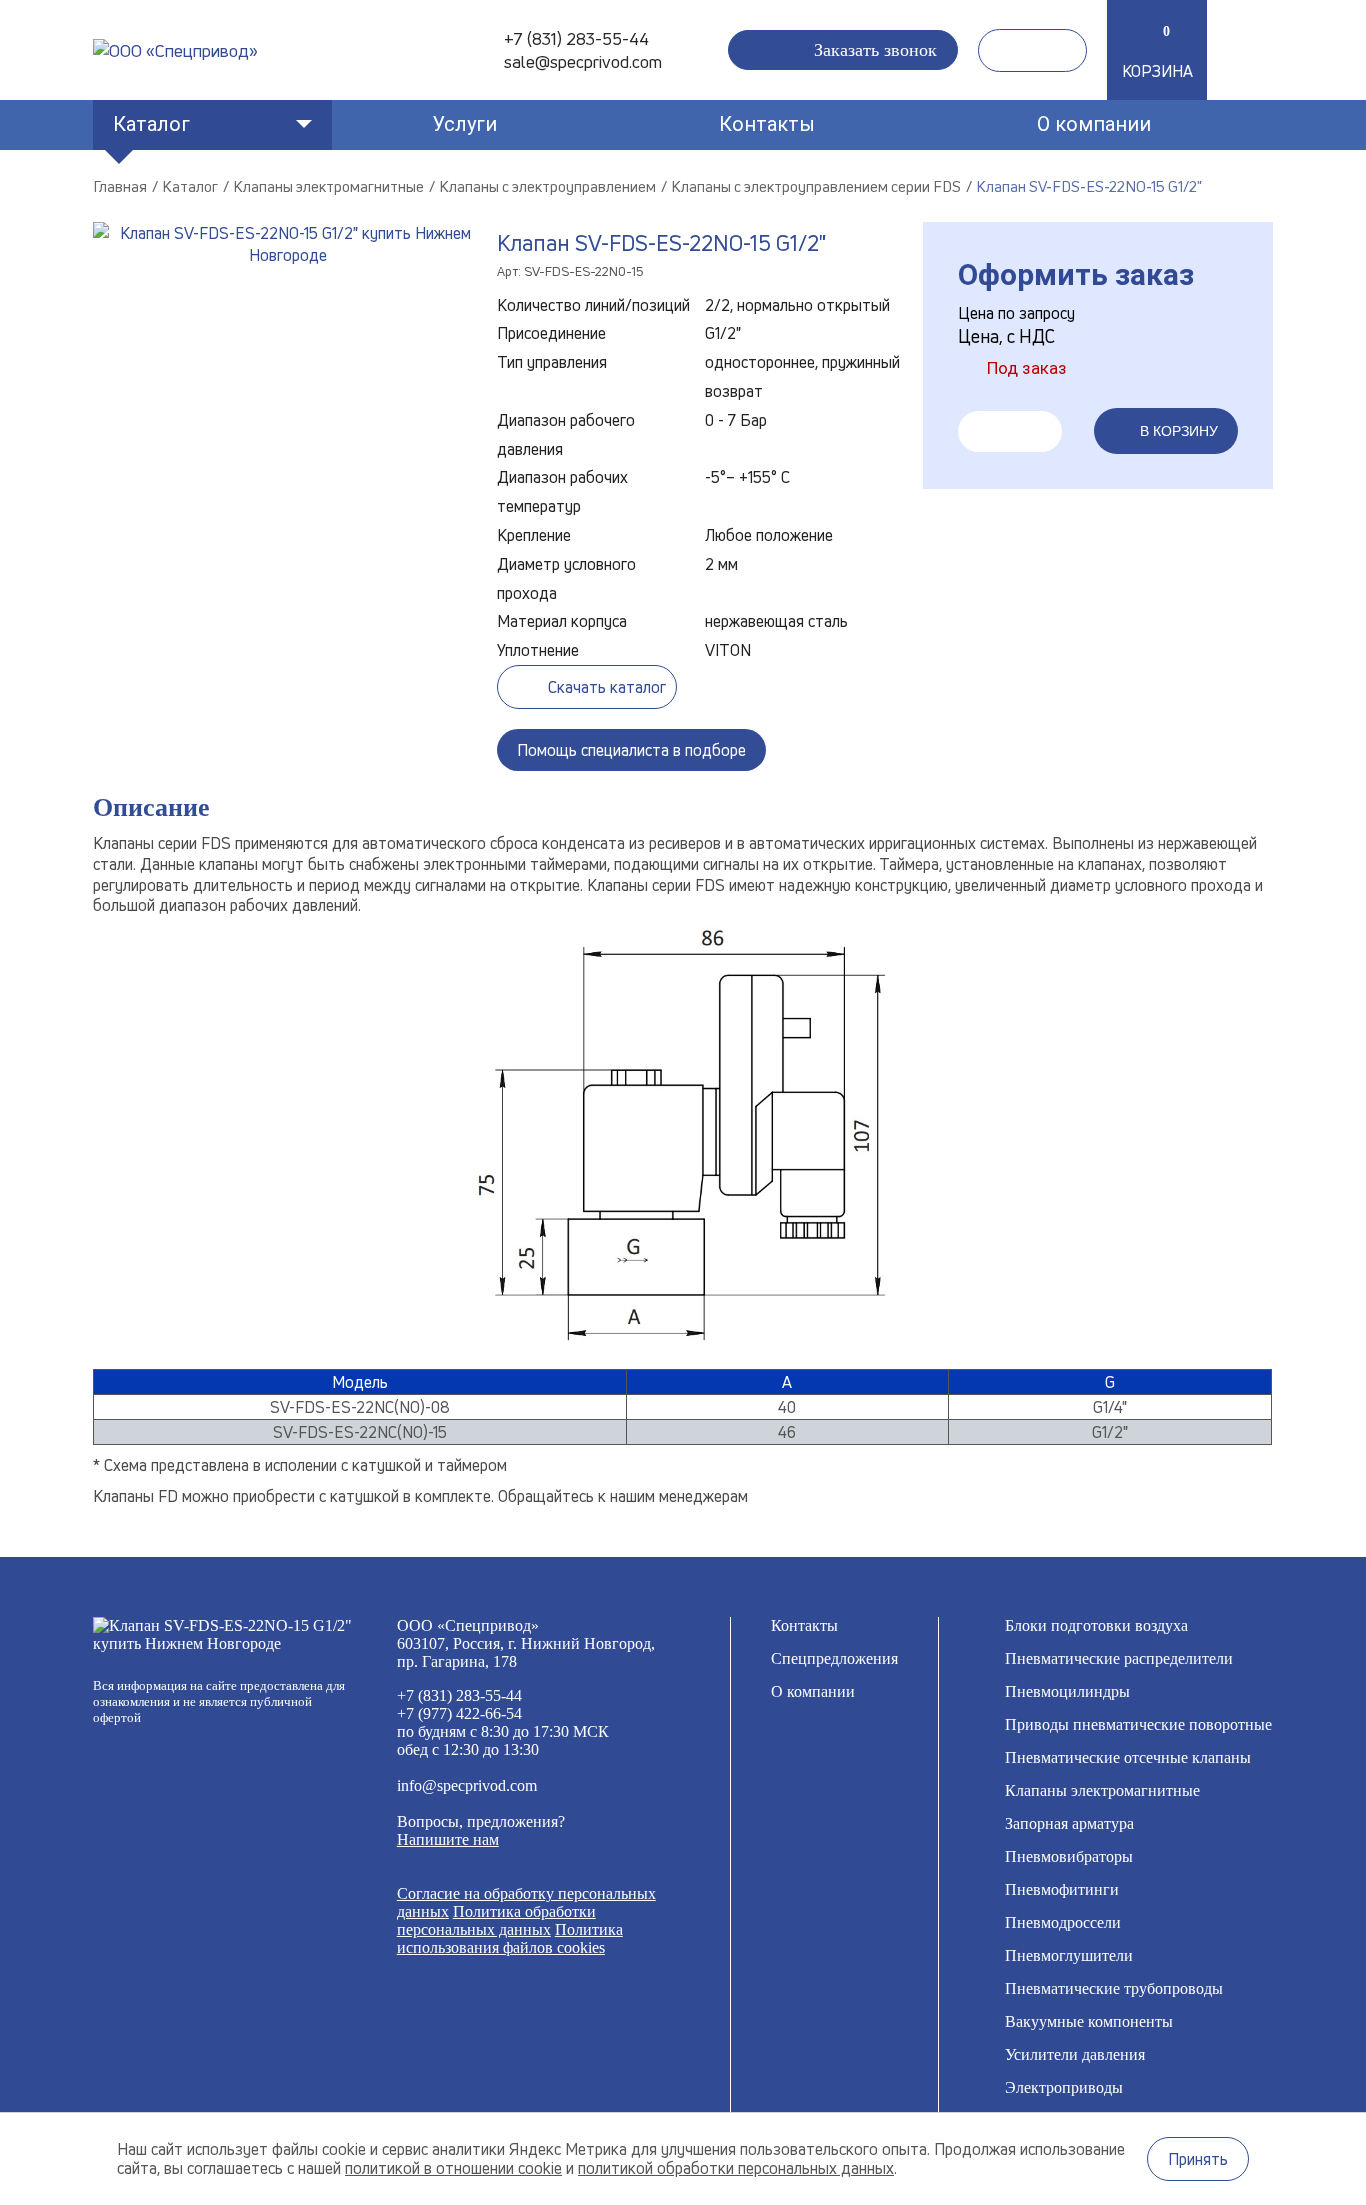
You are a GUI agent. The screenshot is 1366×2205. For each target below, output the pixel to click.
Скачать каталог (607, 687)
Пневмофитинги (1062, 1889)
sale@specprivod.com (583, 61)
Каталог (151, 124)
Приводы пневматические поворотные (1138, 1724)
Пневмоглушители (1069, 1955)
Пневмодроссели (1063, 1922)
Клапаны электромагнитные (1102, 1790)
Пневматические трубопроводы (1114, 1988)
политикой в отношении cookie (453, 2168)
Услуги (464, 124)
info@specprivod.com (467, 1785)
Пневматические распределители (1119, 1658)
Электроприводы (1064, 2087)
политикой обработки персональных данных (736, 2168)
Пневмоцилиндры (1067, 1691)
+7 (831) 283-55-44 (576, 38)
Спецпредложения (834, 1658)
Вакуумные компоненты (1089, 2021)
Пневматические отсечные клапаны (1128, 1757)
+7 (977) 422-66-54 (459, 1713)
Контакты (767, 124)
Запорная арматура (1069, 1823)
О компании (1094, 124)
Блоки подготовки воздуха (1096, 1625)
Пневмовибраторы (1069, 1856)
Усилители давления (1075, 2054)
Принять (1198, 2159)
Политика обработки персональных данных (496, 1920)
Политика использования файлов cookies (510, 1938)
